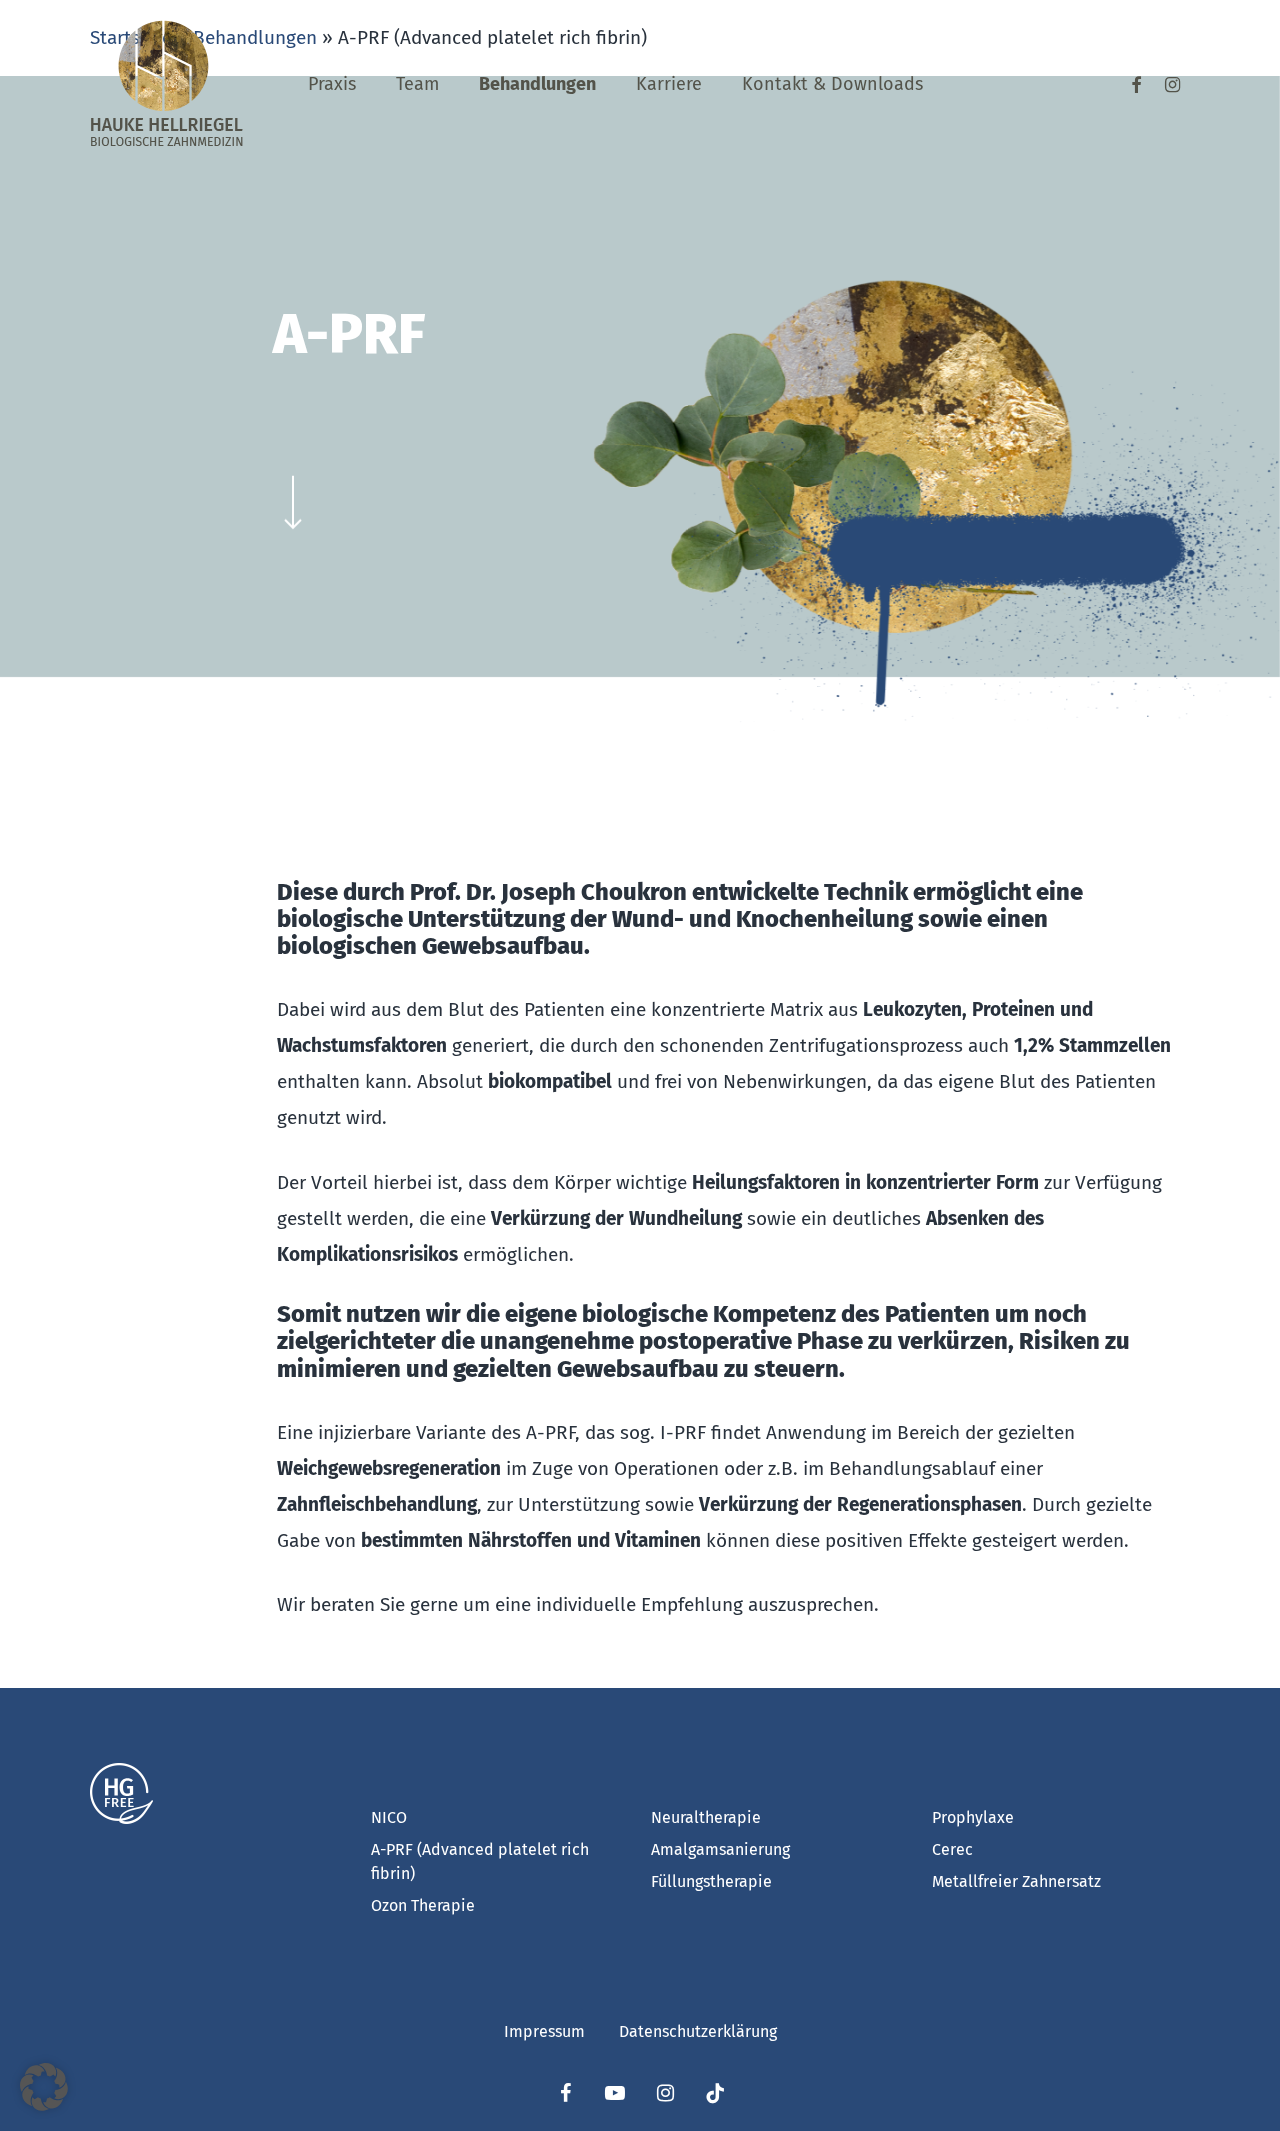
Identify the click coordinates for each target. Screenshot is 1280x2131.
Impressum (544, 2031)
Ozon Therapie (423, 1905)
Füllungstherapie (711, 1881)
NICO (389, 1817)
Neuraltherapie (706, 1817)
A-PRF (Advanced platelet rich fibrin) (480, 1861)
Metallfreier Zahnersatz (1016, 1881)
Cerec (952, 1849)
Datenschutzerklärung (698, 2031)
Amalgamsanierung (720, 1849)
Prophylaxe (973, 1817)
